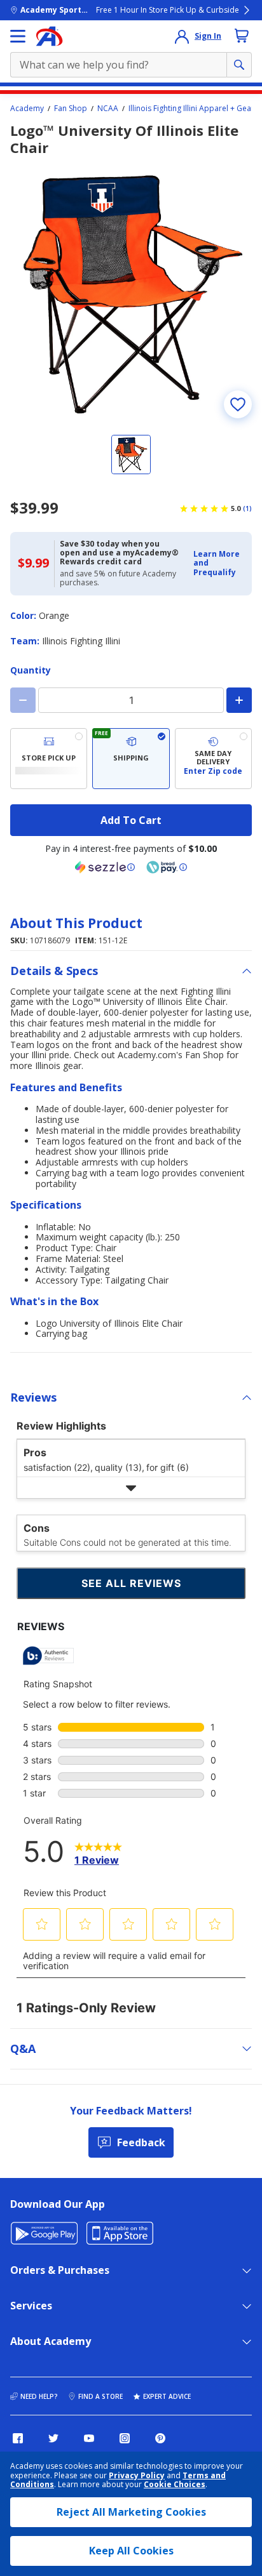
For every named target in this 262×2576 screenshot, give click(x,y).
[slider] (131, 293)
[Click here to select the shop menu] (18, 36)
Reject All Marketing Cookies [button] (131, 2512)
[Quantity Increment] (239, 700)
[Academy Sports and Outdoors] (49, 36)
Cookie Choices (175, 2485)
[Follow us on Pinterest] (160, 2438)
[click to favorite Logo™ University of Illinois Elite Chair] (238, 404)
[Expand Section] (131, 1488)
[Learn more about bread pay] (167, 867)
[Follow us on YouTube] (89, 2438)
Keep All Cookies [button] (131, 2551)
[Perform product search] (239, 65)
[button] (219, 563)
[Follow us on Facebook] (18, 2438)
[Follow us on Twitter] (53, 2438)
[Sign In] (182, 36)
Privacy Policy (137, 2475)
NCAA (108, 109)
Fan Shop (71, 109)
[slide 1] (131, 455)
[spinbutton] (131, 700)
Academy (27, 109)
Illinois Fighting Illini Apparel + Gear (191, 109)
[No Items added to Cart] (242, 36)
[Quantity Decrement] (23, 700)
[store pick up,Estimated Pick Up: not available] (49, 759)
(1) (247, 508)
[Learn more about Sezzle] (105, 867)
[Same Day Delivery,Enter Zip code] (213, 759)
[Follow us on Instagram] (125, 2438)
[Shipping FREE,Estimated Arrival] (131, 759)
